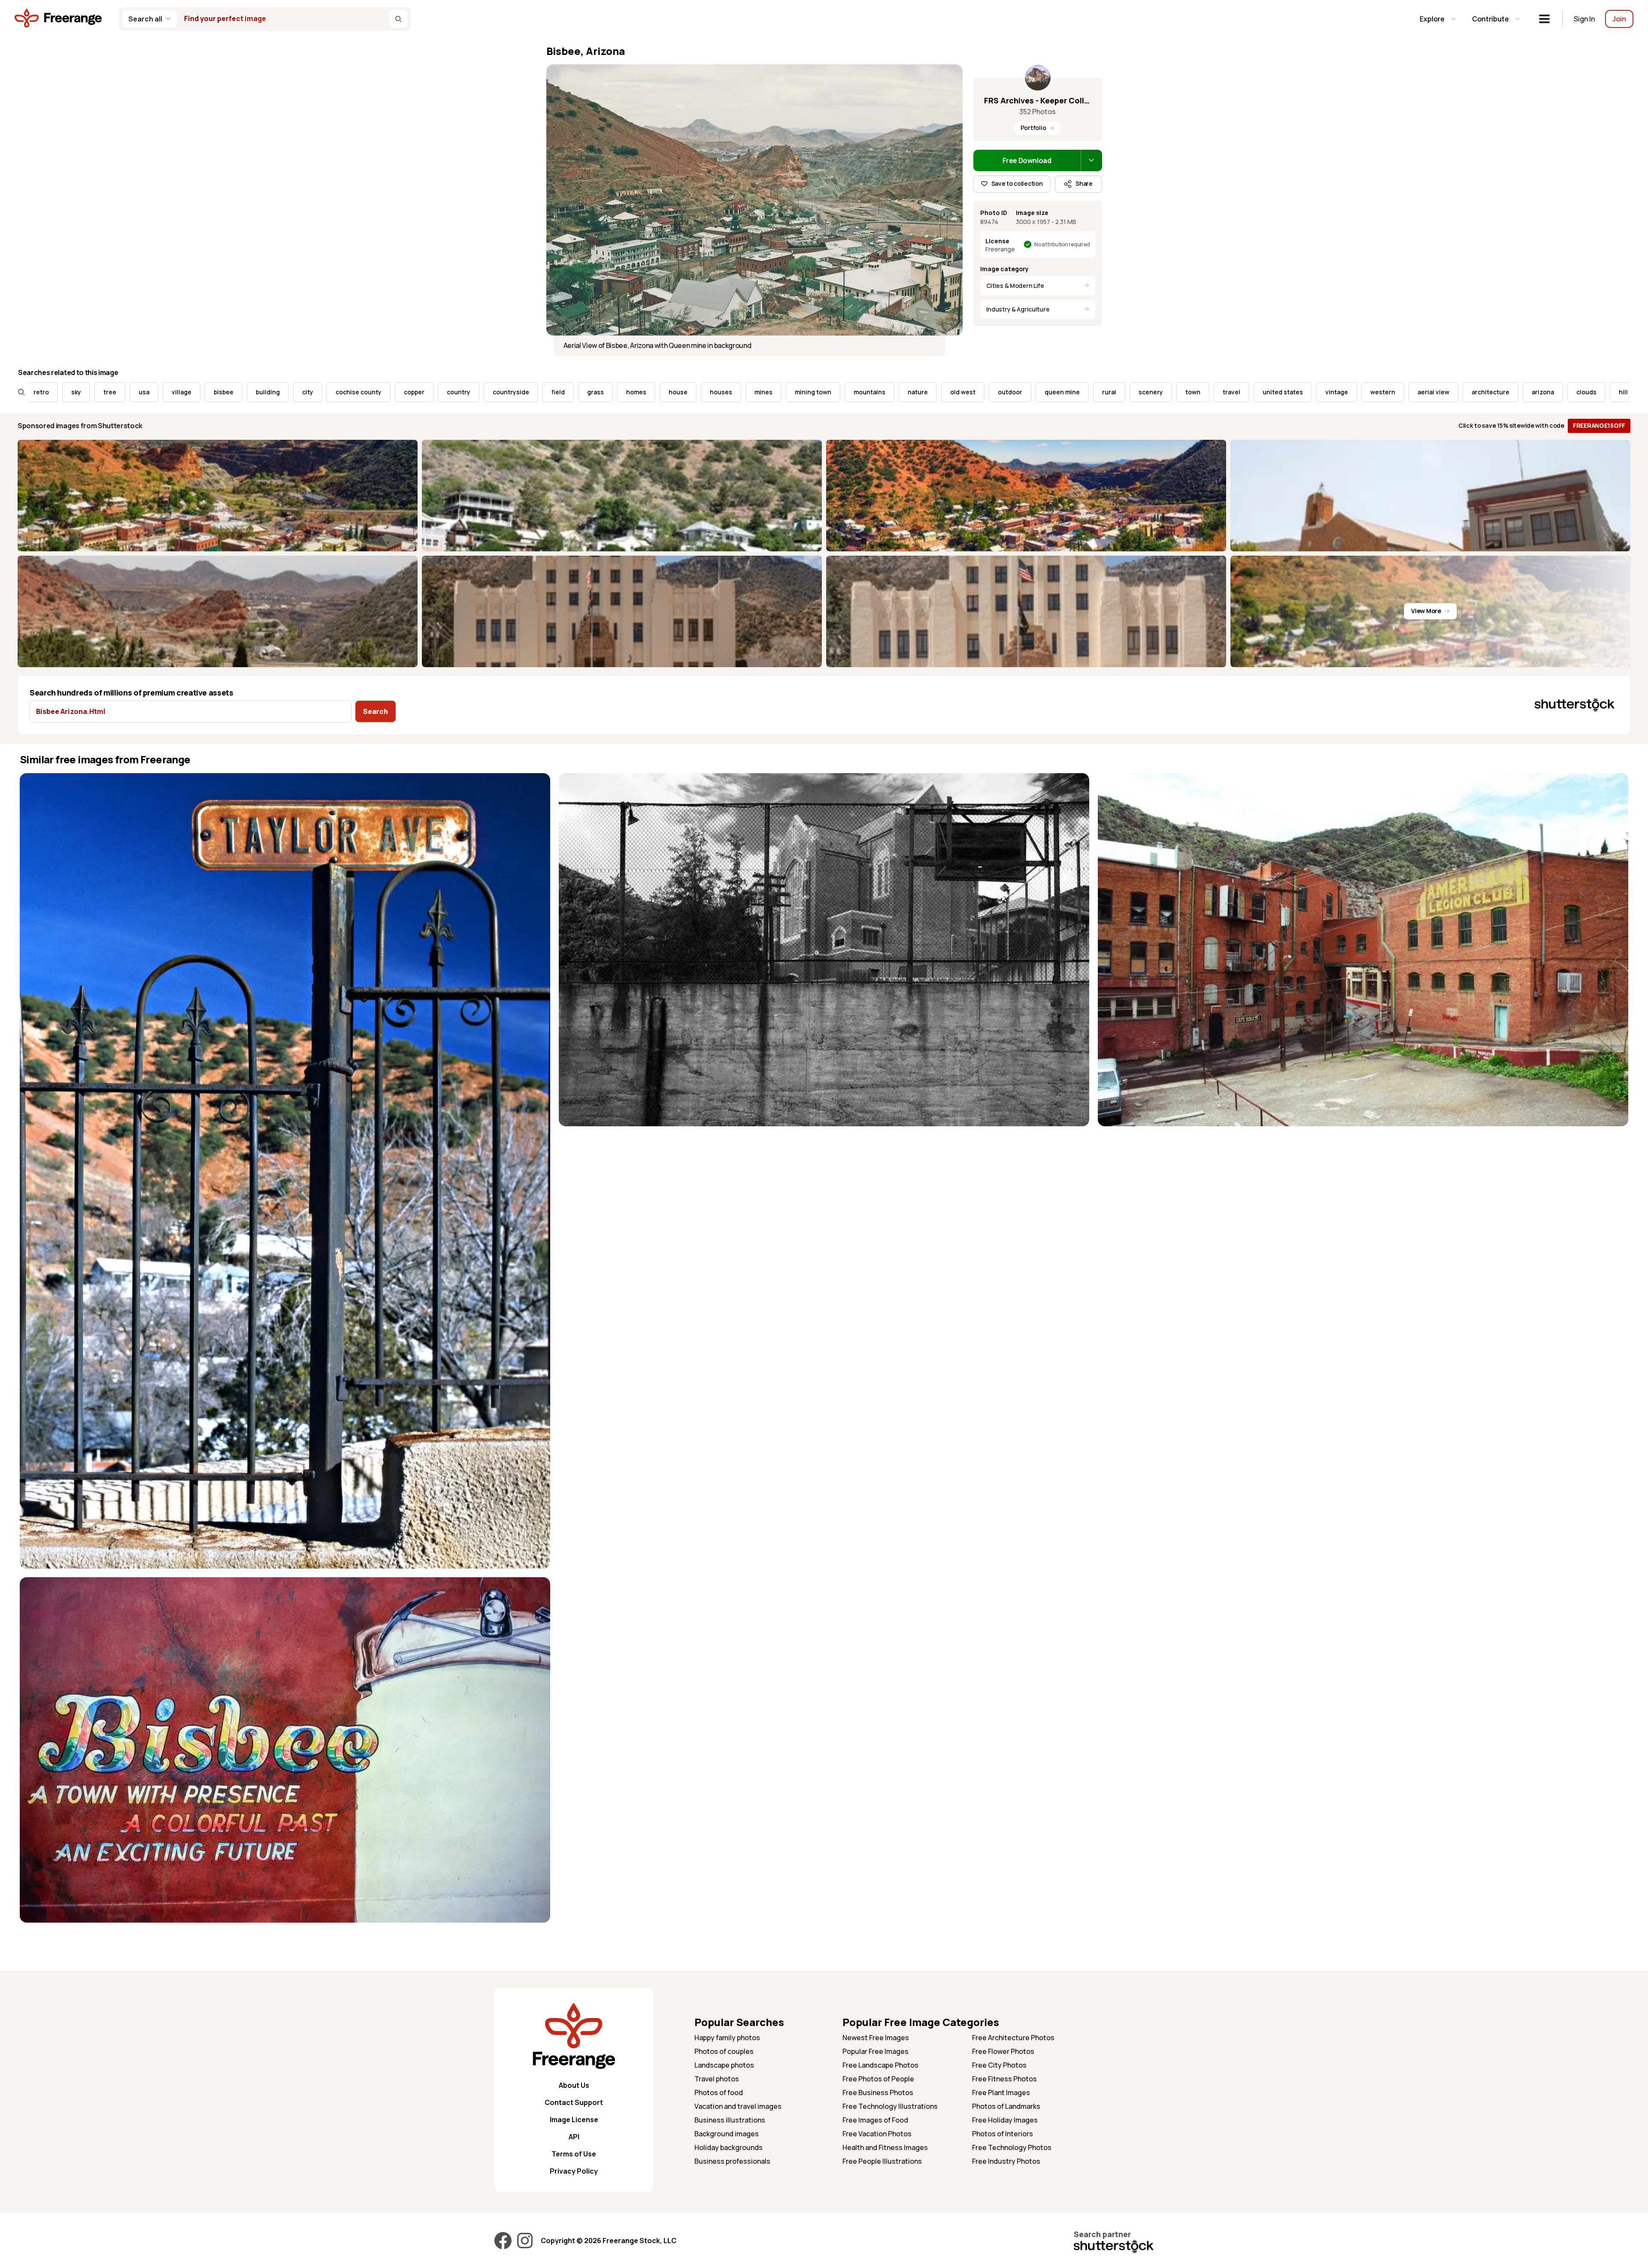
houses (521, 392)
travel (1032, 392)
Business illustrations (730, 2120)
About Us (574, 2085)
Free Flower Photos (1003, 2051)
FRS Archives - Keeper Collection (1038, 100)
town (993, 392)
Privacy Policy (574, 2171)
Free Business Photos (878, 2093)
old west (763, 392)
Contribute (1490, 19)
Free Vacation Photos (877, 2134)
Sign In (1584, 19)
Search (376, 711)
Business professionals (732, 2161)
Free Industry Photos (1006, 2161)
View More (1426, 611)
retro (1630, 392)
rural (909, 392)
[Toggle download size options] (1091, 160)
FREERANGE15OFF (1599, 425)
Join (1619, 19)
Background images (727, 2134)
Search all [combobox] (145, 19)
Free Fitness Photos (1004, 2079)
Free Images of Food (875, 2120)
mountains (669, 392)
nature (718, 392)
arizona (1343, 392)
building (68, 392)
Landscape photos (724, 2065)
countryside (311, 392)
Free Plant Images (1001, 2093)
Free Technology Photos (1012, 2147)
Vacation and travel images (738, 2106)
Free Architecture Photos (1013, 2038)
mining (1589, 392)
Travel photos (717, 2079)
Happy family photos (727, 2038)
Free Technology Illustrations (890, 2106)
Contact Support (574, 2102)
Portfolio (1033, 128)
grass (395, 392)
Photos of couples (724, 2051)
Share (1084, 183)
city (108, 392)
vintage (1137, 392)
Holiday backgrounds (729, 2147)
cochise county (159, 392)
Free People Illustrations (882, 2161)
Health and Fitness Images (885, 2147)
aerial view (1233, 392)
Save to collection (1017, 183)
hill (1423, 392)
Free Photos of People (878, 2079)
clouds (1386, 392)
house (478, 392)
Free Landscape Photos (880, 2065)
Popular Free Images (875, 2051)
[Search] (398, 19)
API (574, 2137)
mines (563, 392)
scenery (951, 392)
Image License (574, 2120)
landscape (1505, 392)
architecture (1291, 392)
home (1459, 392)
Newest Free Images (876, 2038)
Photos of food (719, 2093)
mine (1550, 392)
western (1183, 392)
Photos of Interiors (1003, 2134)
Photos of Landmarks (1006, 2106)
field (358, 392)
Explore (1432, 19)
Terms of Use (574, 2154)
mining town (613, 392)
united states (1083, 392)
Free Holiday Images (1005, 2120)
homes (436, 392)
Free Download (1027, 160)
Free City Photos (999, 2065)
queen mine (862, 392)
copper (214, 392)
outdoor (810, 392)
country (259, 392)
